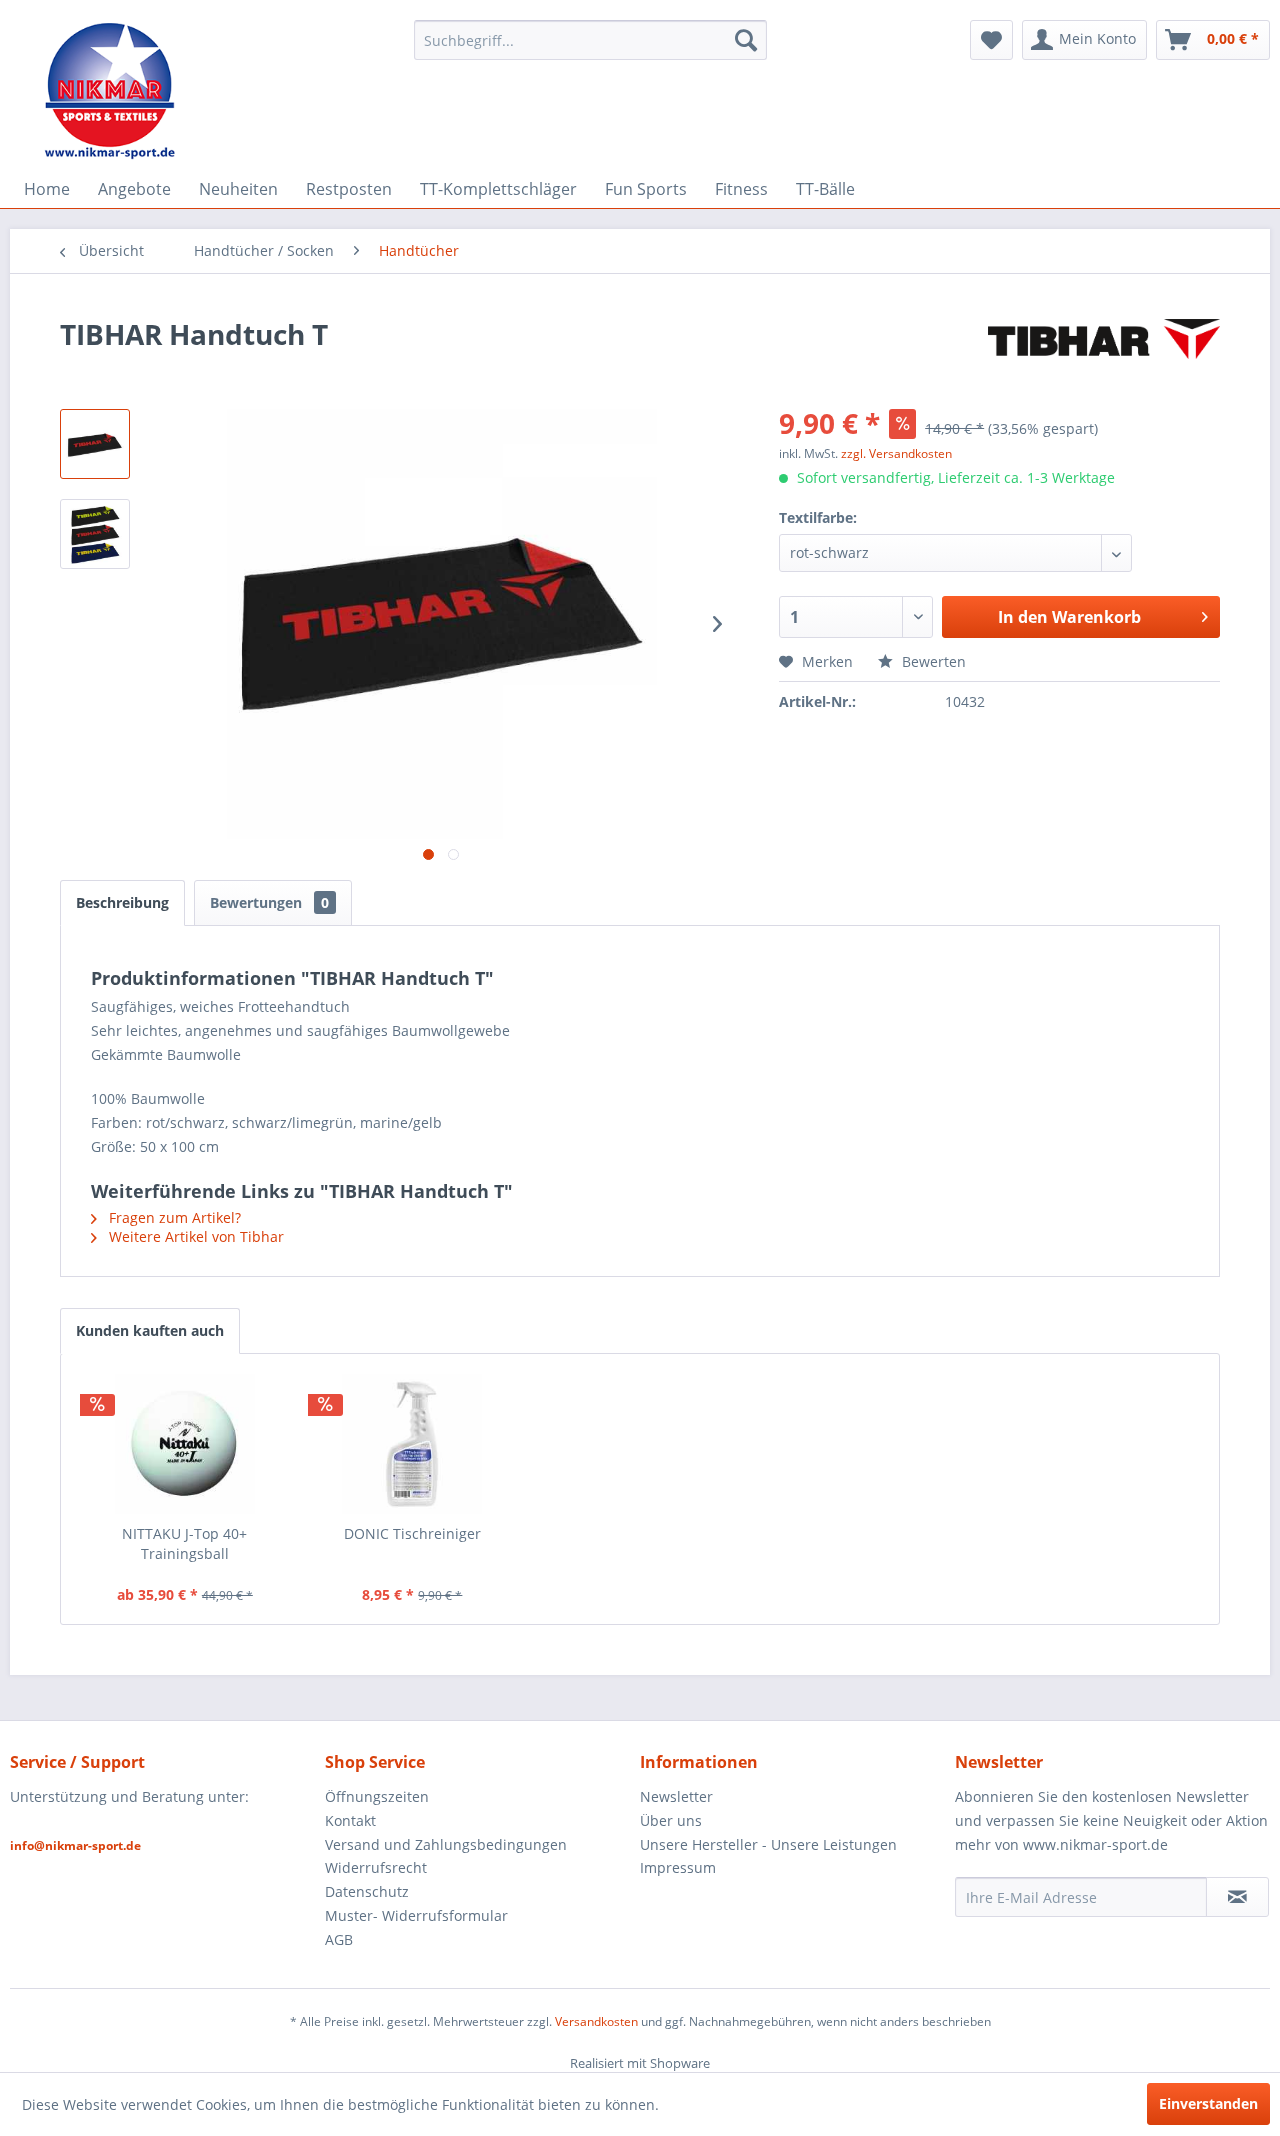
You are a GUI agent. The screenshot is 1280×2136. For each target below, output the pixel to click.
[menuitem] (590, 40)
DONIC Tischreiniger (412, 1533)
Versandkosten (596, 2021)
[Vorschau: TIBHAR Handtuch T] (95, 444)
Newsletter (676, 1796)
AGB (339, 1939)
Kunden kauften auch (150, 1330)
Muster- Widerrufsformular (416, 1915)
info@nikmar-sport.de (75, 1845)
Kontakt (350, 1820)
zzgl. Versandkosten (896, 453)
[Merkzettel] (991, 40)
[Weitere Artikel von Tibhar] (1104, 354)
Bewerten (932, 661)
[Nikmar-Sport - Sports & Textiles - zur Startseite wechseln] (110, 90)
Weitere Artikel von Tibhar (194, 1236)
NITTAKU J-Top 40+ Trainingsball (184, 1543)
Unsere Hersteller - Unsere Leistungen (768, 1844)
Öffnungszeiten (377, 1796)
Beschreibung (122, 902)
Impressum (678, 1867)
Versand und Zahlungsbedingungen (446, 1844)
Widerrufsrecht (376, 1867)
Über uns (671, 1820)
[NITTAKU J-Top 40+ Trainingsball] (185, 1444)
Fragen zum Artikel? (173, 1217)
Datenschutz (367, 1891)
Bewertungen (269, 902)
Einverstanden (1208, 2103)
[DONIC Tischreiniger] (413, 1444)
